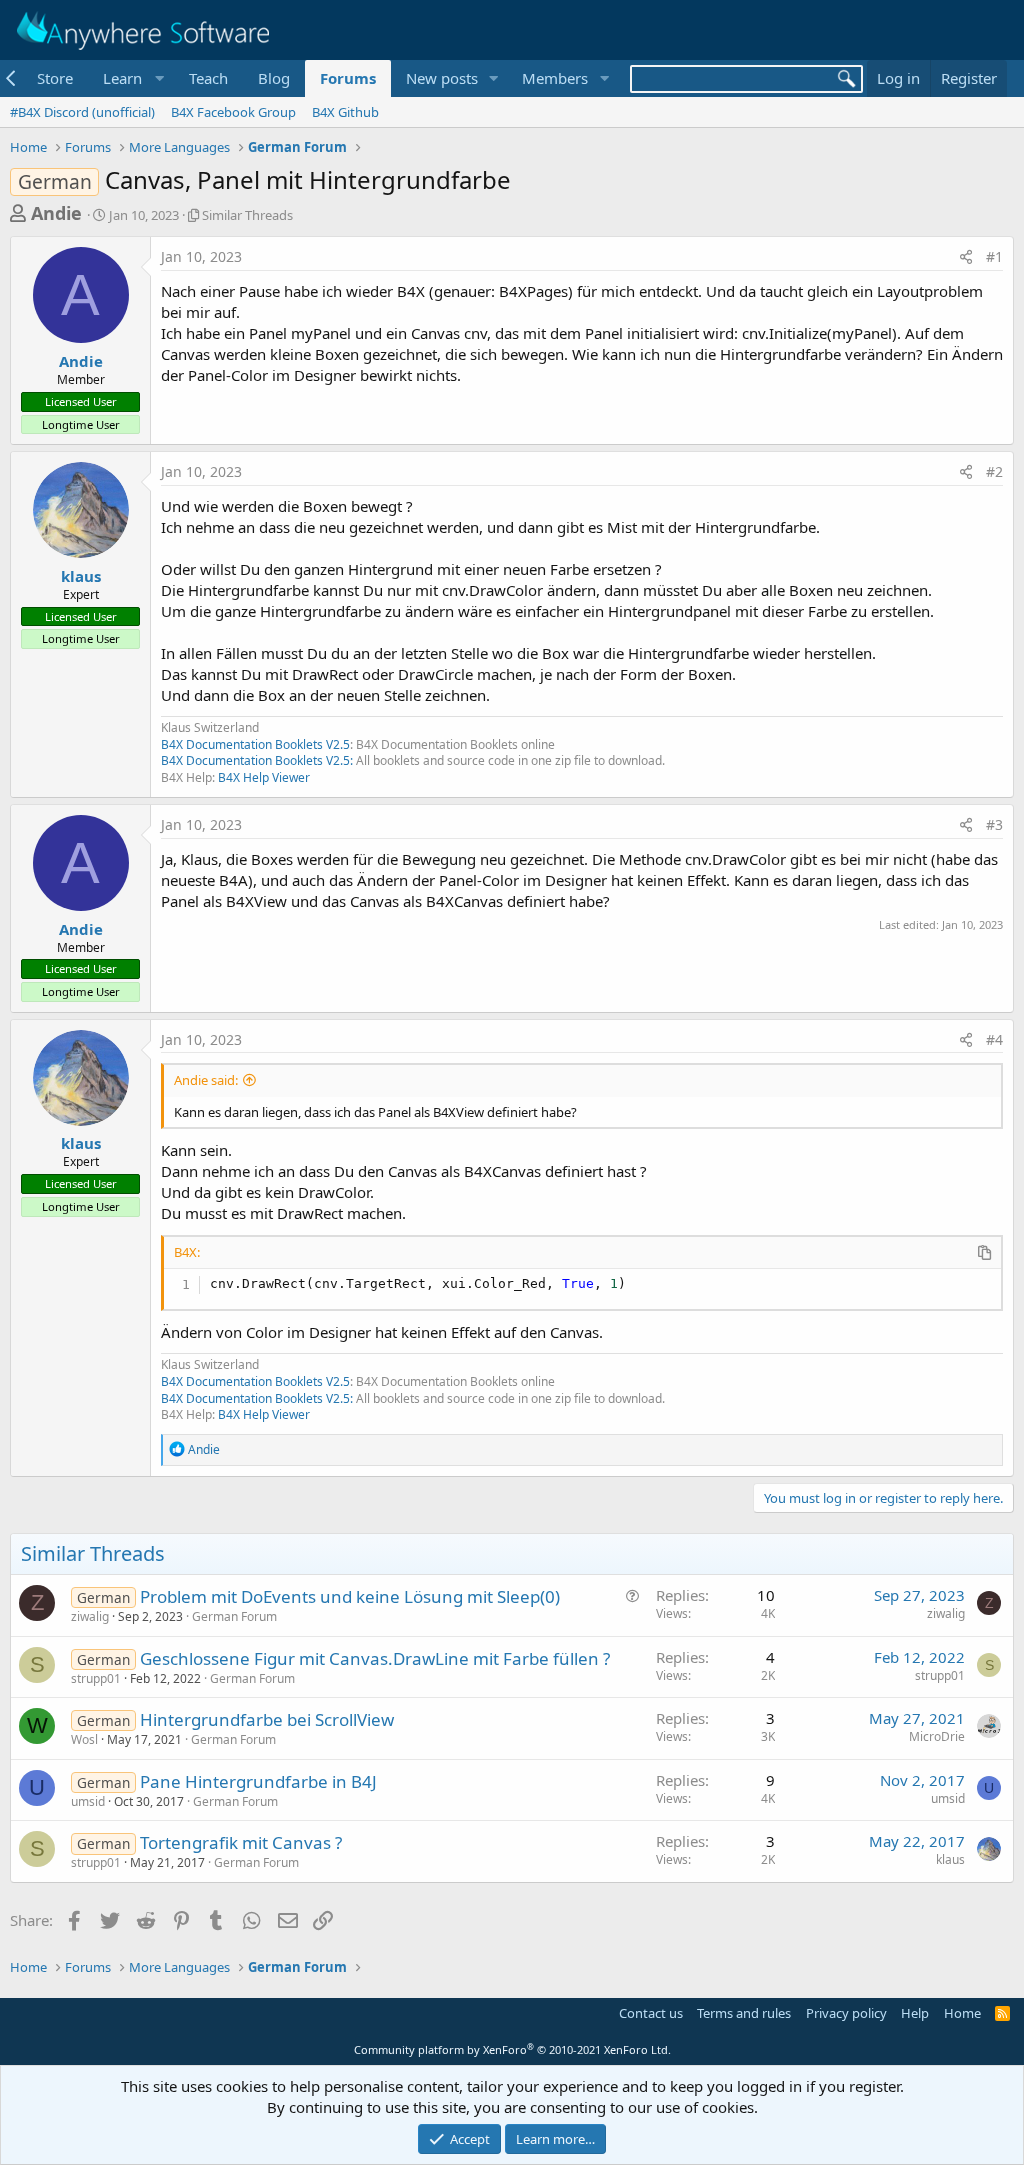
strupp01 (96, 1678)
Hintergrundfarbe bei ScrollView (267, 1719)
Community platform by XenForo (512, 2049)
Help (915, 2013)
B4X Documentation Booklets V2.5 (255, 744)
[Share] (966, 257)
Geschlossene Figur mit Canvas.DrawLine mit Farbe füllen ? (375, 1658)
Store (55, 78)
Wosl (84, 1739)
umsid (88, 1801)
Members (555, 78)
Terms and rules (744, 2013)
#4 (994, 1039)
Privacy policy (846, 2013)
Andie (56, 213)
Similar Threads (247, 215)
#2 (994, 471)
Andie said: (206, 1080)
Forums (348, 78)
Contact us (651, 2013)
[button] (131, 78)
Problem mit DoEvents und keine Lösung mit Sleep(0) (350, 1596)
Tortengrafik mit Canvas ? (241, 1842)
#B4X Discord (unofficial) (82, 112)
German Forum (234, 1616)
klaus (81, 576)
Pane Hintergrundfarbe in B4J (258, 1781)
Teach (208, 78)
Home (962, 2013)
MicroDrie (937, 1736)
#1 (994, 256)
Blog (274, 78)
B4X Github (345, 112)
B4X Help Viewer (264, 777)
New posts (442, 78)
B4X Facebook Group (233, 112)
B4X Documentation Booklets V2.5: (257, 760)
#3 (994, 824)
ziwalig (90, 1616)
